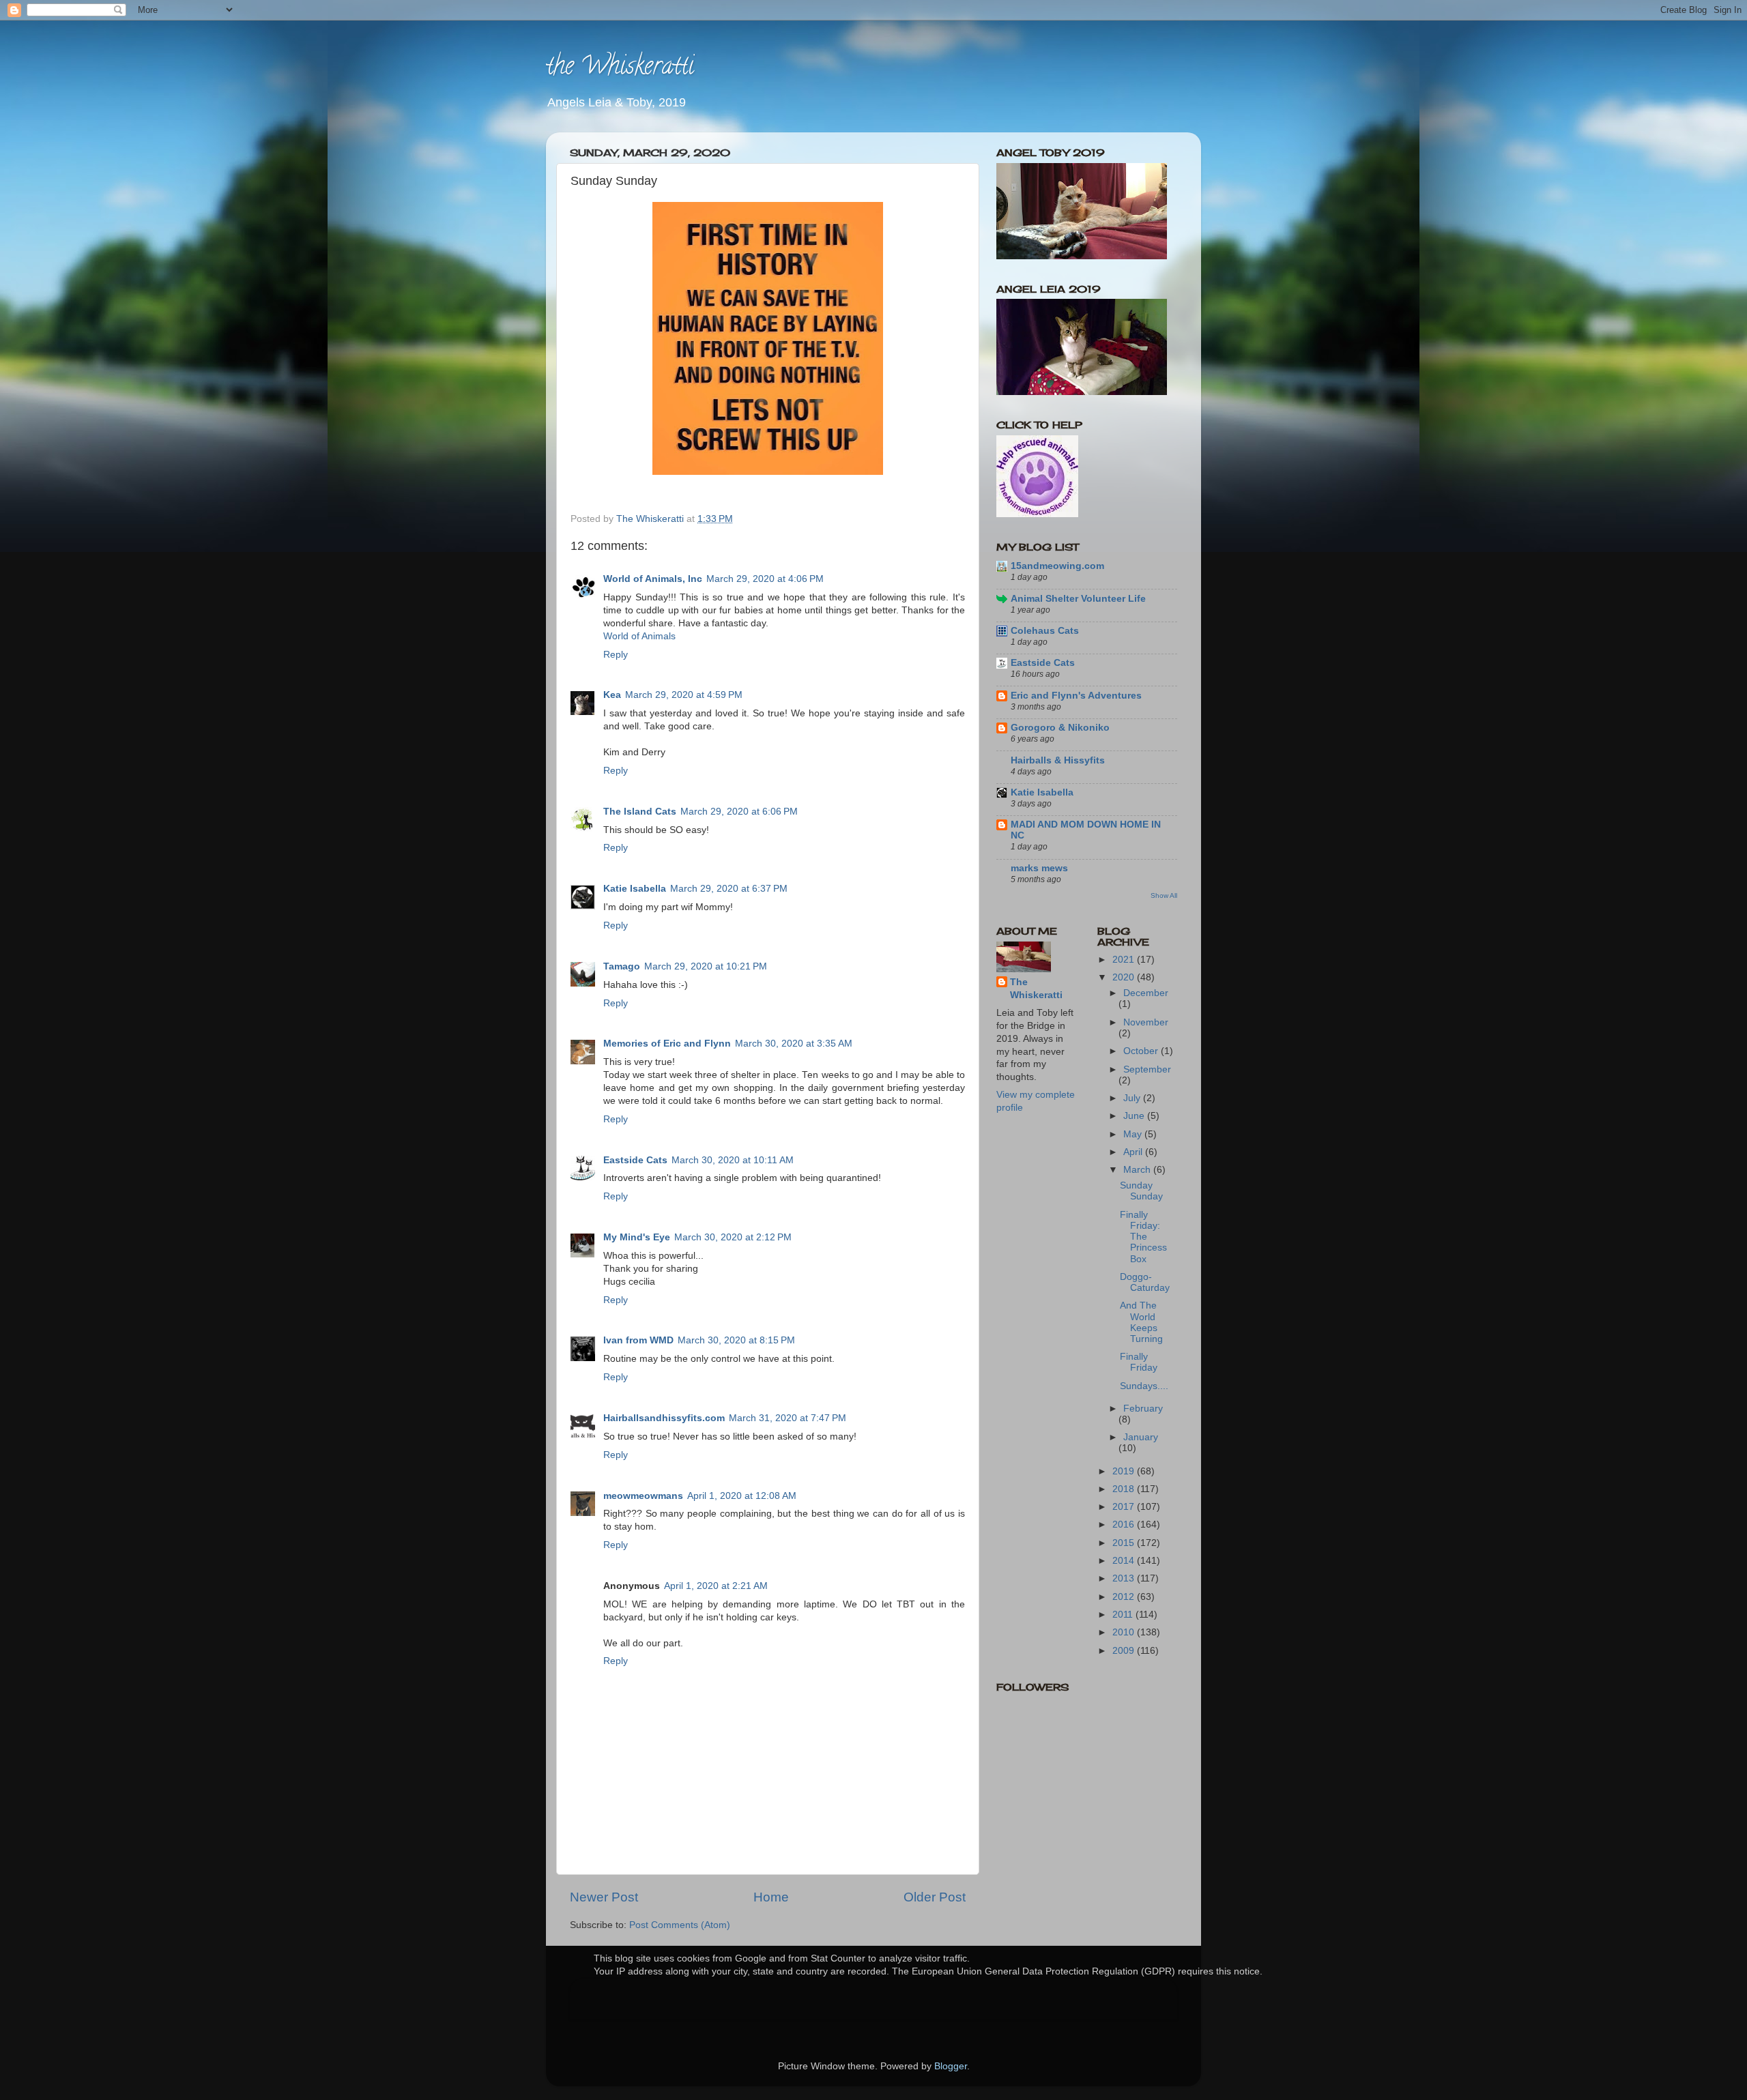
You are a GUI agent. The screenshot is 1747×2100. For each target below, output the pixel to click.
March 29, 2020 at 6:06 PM (739, 812)
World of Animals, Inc (653, 579)
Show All (1164, 895)
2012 (1125, 1597)
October (1142, 1051)
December (1146, 993)
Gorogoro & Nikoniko (1060, 728)
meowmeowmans (643, 1496)
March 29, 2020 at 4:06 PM (765, 579)
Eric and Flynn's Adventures (1076, 696)
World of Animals (639, 636)
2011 (1124, 1615)
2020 (1125, 977)
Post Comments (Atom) (680, 1925)
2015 (1125, 1543)
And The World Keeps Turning (1141, 1322)
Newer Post (604, 1897)
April (1134, 1152)
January (1141, 1437)
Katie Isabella (635, 889)
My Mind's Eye (637, 1237)
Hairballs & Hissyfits (1058, 760)
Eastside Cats (635, 1160)
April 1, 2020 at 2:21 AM (716, 1586)
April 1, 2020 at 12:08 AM (742, 1496)
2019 (1125, 1471)
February (1143, 1409)
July (1133, 1098)
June (1135, 1116)
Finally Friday (1139, 1362)
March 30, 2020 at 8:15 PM (736, 1340)
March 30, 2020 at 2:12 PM (733, 1237)
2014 (1125, 1561)
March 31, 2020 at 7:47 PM (788, 1418)
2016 (1125, 1525)
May (1134, 1134)
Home (771, 1897)
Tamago (622, 966)
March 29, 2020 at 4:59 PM (684, 695)
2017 (1125, 1507)
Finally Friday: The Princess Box (1143, 1237)
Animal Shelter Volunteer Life (1078, 599)
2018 (1125, 1489)
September (1147, 1069)
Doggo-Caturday (1145, 1282)
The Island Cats (640, 812)
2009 (1125, 1651)
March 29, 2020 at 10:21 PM (706, 966)
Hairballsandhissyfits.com (664, 1418)
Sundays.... (1144, 1386)
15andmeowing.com (1057, 566)
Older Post (935, 1897)
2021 (1125, 960)
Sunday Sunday (1141, 1191)
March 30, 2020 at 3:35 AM (794, 1044)
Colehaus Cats (1045, 631)
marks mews (1039, 868)
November (1146, 1022)
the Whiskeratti (620, 68)
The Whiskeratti (1036, 989)
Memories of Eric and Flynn (667, 1044)
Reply (616, 655)
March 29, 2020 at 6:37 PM (729, 889)
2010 (1125, 1632)
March (1138, 1170)
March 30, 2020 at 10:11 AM (733, 1160)
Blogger (951, 2066)
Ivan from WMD (638, 1340)
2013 (1125, 1578)
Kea (612, 695)
